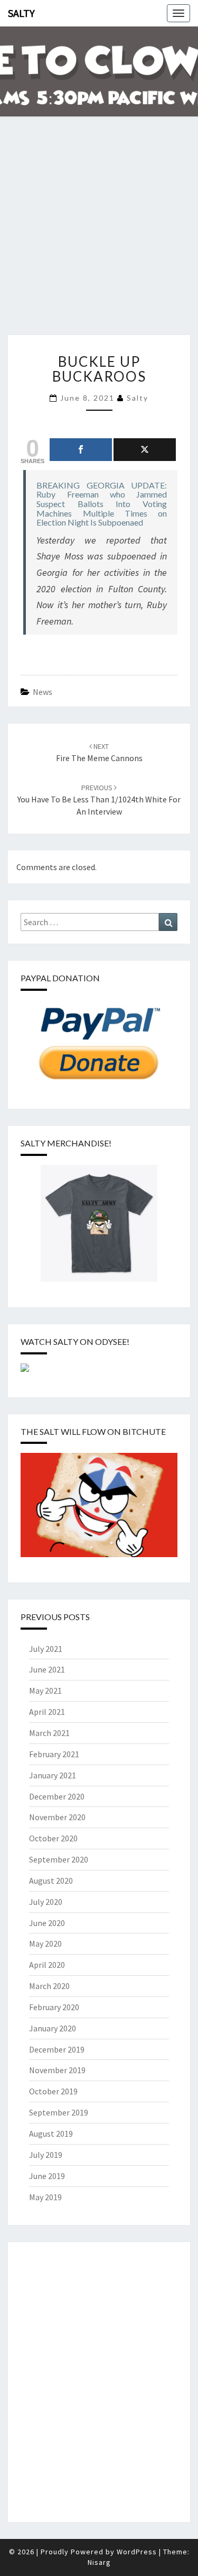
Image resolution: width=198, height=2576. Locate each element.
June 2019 (47, 2176)
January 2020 (53, 2028)
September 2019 (59, 2112)
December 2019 (57, 2049)
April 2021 (47, 1712)
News (43, 692)
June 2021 (47, 1669)
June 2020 (47, 1923)
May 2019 (45, 2197)
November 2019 (57, 2070)
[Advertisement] (99, 233)
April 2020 (47, 1965)
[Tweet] (145, 450)
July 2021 (46, 1649)
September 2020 (59, 1859)
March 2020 (49, 1986)
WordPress (137, 2552)
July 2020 (46, 1902)
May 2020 (45, 1944)
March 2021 (49, 1733)
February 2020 (54, 2007)
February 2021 (54, 1754)
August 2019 (51, 2134)
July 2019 (46, 2155)
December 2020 (57, 1796)
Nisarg (99, 2562)
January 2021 (53, 1775)
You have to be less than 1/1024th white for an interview (99, 800)
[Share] (81, 450)
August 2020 (51, 1881)
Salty (21, 13)
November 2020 (57, 1817)
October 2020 (53, 1838)
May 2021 (45, 1691)
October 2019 (53, 2091)
